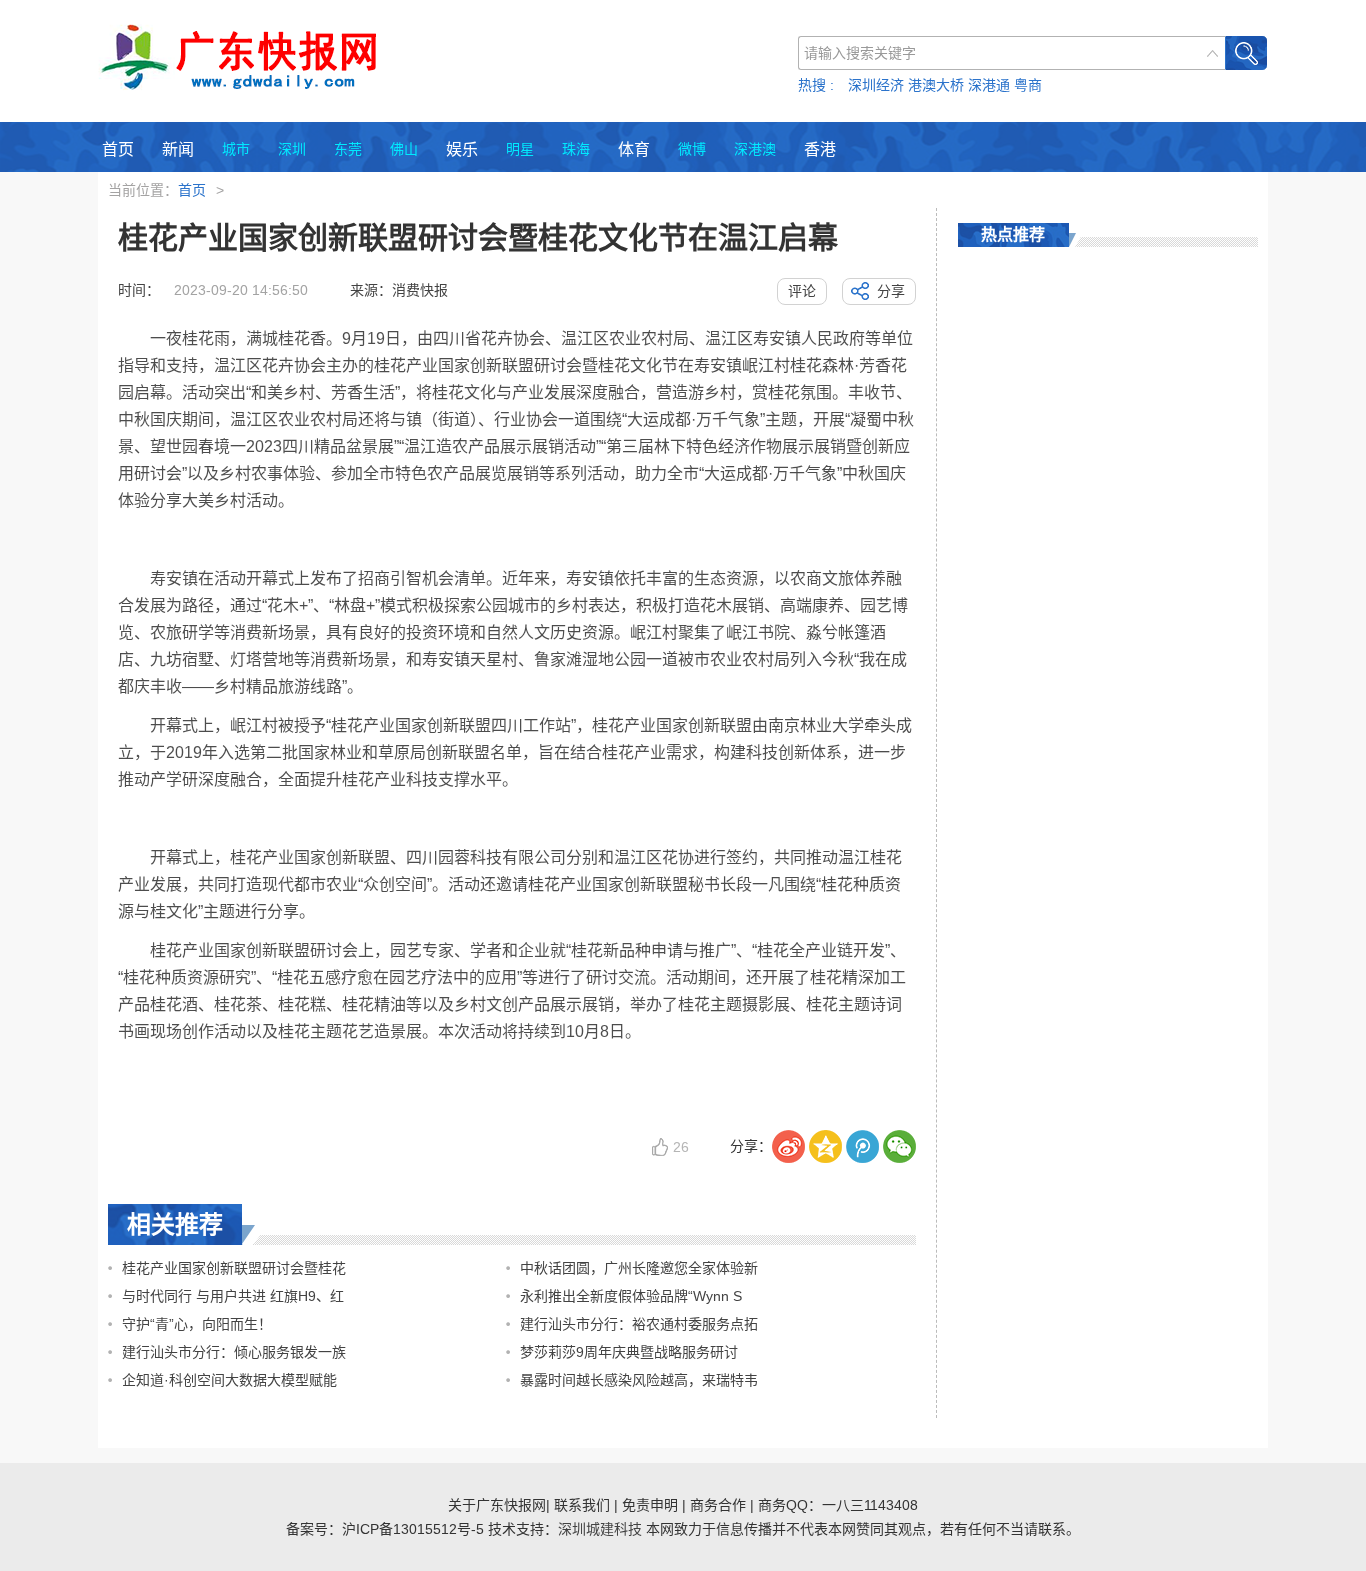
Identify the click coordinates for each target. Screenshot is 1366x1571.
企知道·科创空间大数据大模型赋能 (229, 1380)
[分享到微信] (899, 1146)
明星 (520, 149)
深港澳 (755, 149)
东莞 (348, 149)
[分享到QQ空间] (825, 1146)
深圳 (292, 149)
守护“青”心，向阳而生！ (197, 1324)
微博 (692, 149)
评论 (802, 291)
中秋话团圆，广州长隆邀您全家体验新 (639, 1268)
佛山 (404, 149)
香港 (820, 149)
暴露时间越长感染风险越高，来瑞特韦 (639, 1380)
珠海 (576, 149)
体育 (634, 149)
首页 (118, 149)
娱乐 (462, 149)
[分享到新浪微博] (788, 1146)
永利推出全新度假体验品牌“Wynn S (631, 1296)
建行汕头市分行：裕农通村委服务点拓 (639, 1324)
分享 (891, 291)
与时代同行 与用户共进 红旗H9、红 (233, 1296)
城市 (236, 149)
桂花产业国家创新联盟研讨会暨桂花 (234, 1268)
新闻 (178, 149)
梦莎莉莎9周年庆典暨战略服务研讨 (629, 1352)
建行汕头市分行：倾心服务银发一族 (234, 1352)
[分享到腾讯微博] (862, 1146)
